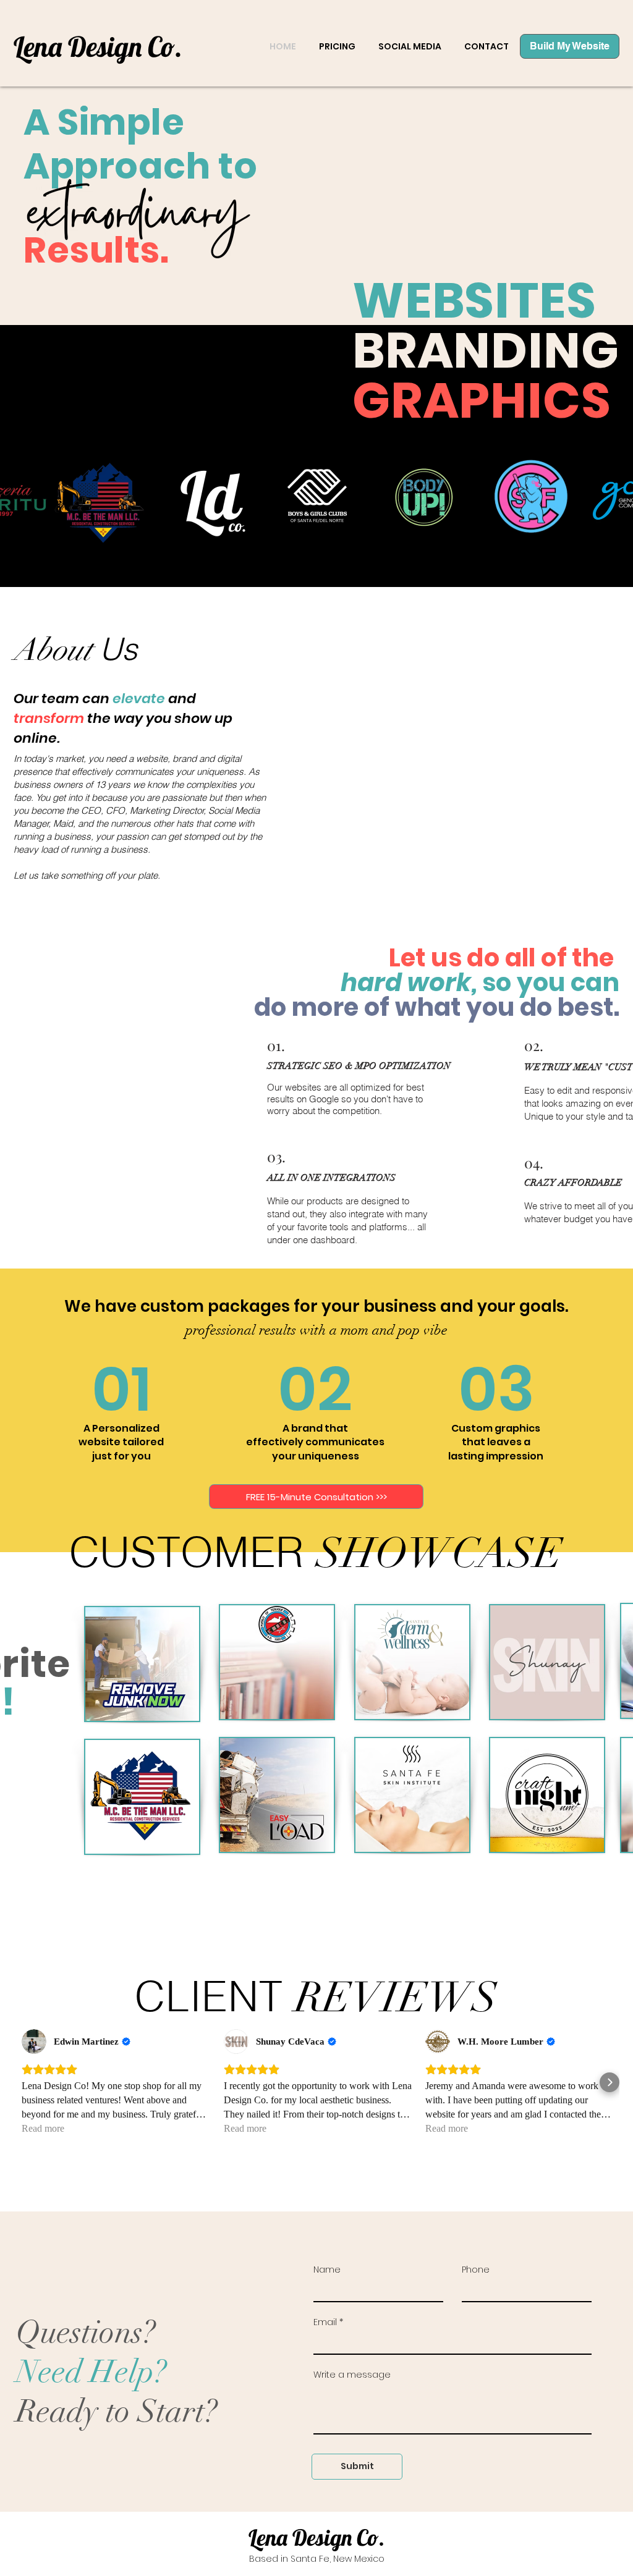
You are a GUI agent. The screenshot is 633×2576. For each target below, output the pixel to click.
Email (325, 2322)
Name (327, 2270)
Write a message (352, 2375)
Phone (476, 2270)
